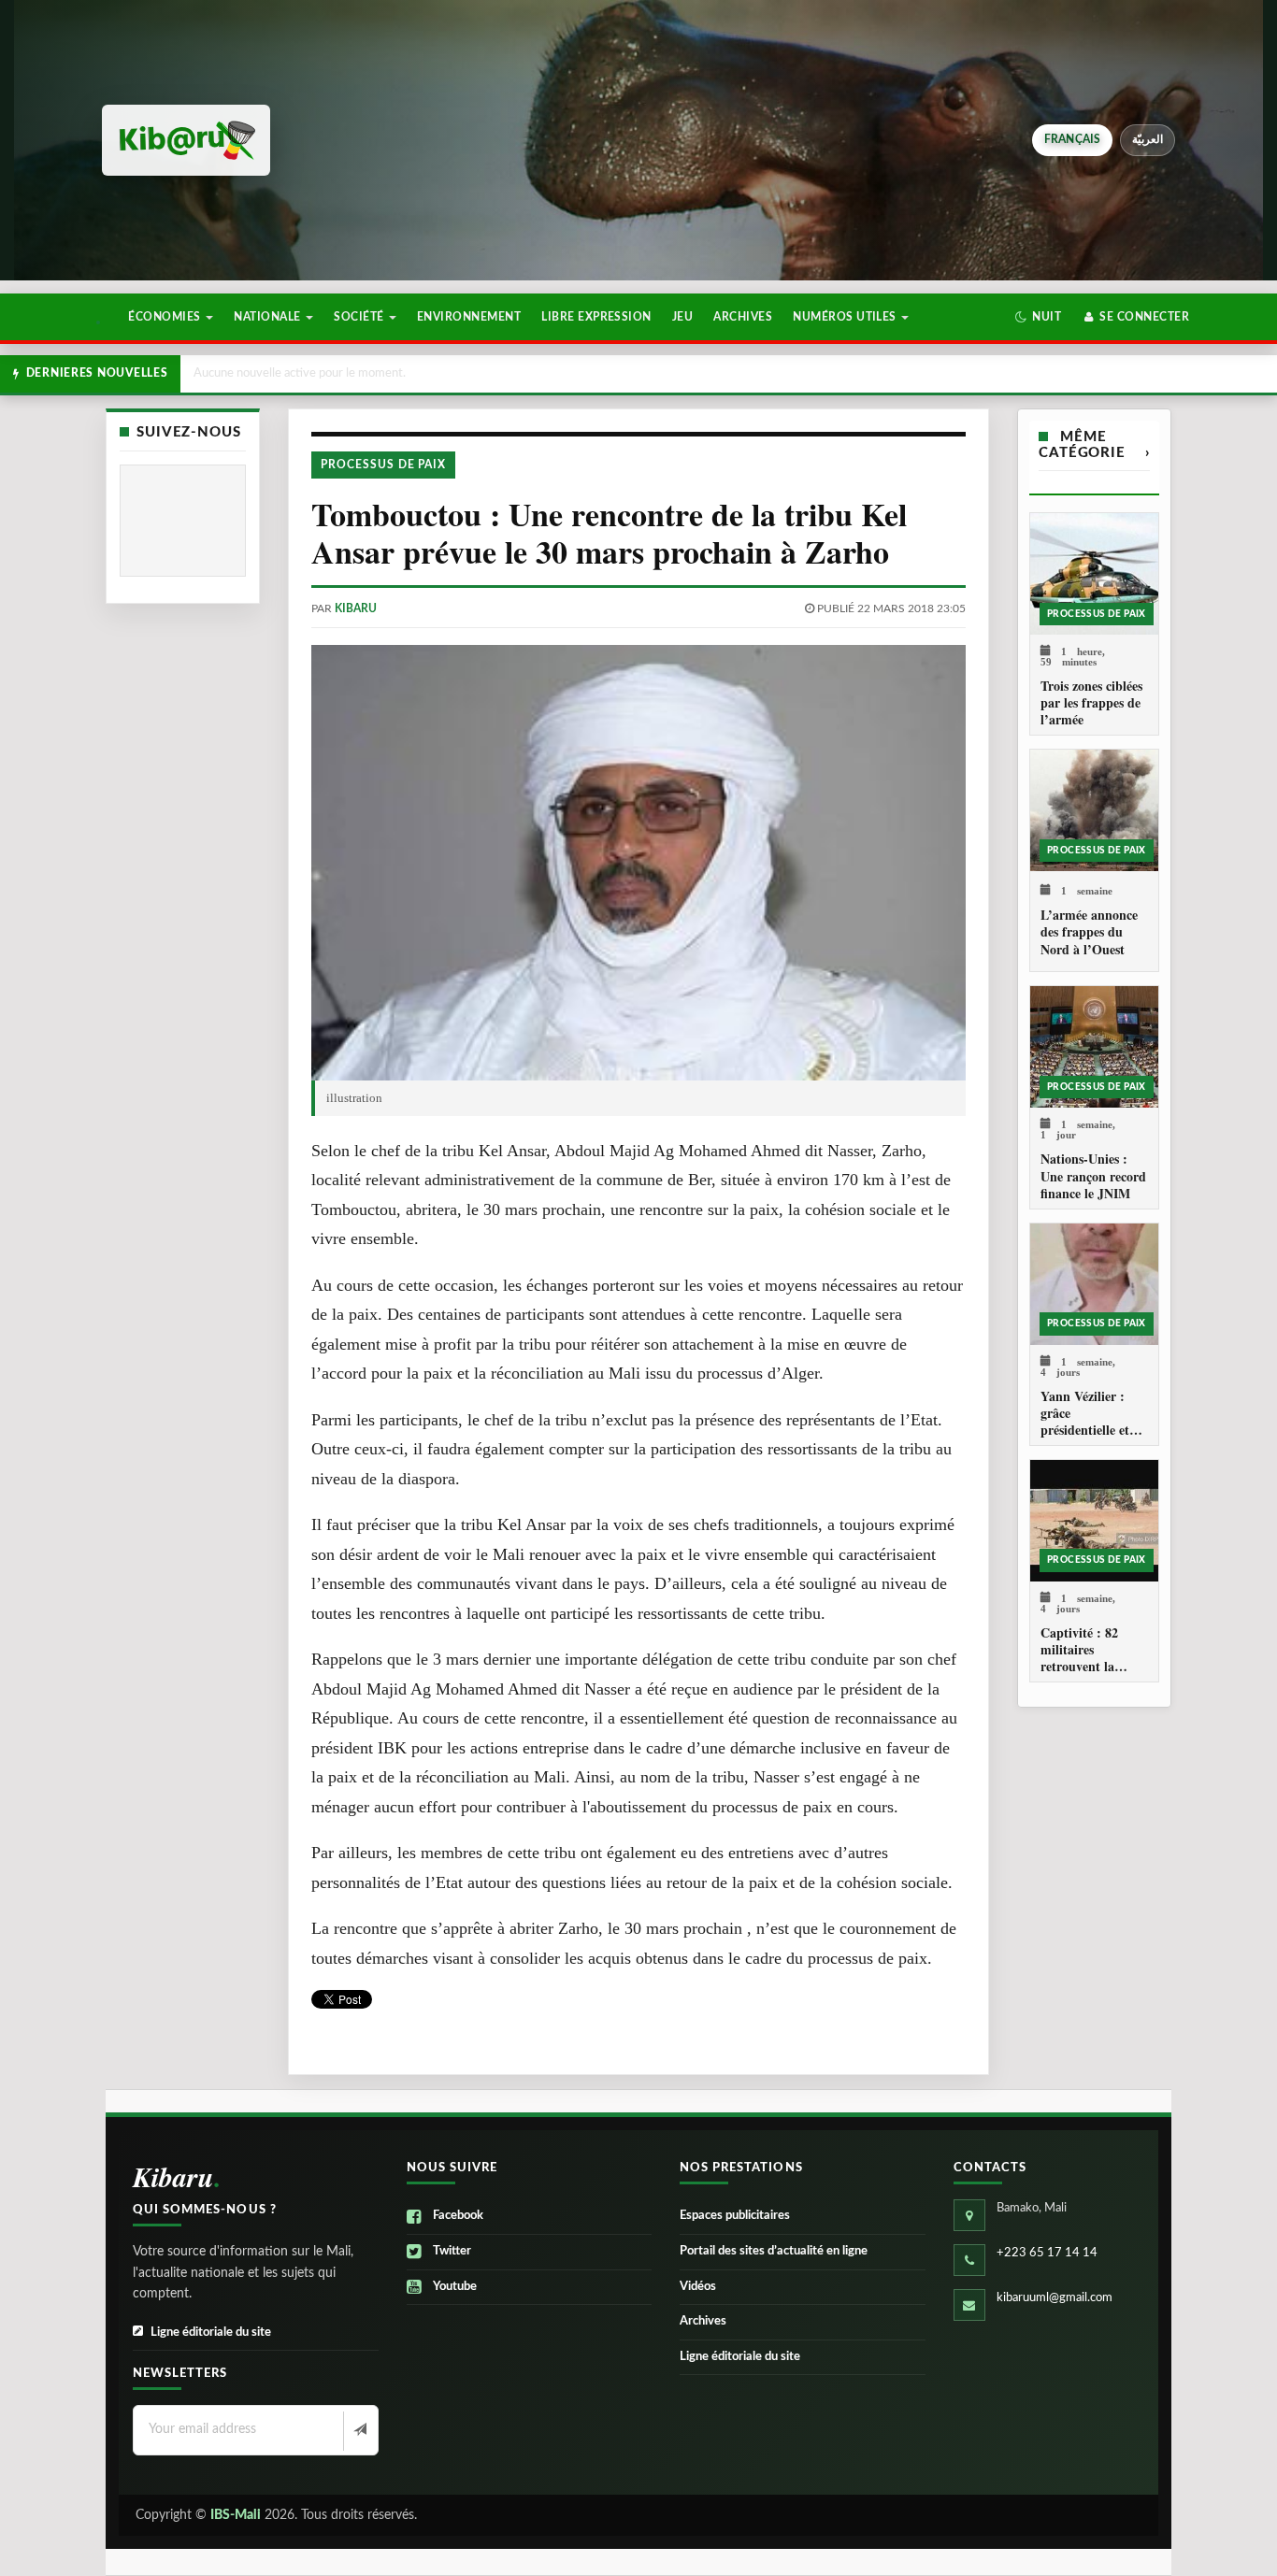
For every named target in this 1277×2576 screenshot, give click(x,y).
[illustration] (638, 863)
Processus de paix (383, 465)
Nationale (269, 317)
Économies (166, 317)
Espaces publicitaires (735, 2216)
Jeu (682, 317)
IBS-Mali (236, 2515)
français (1073, 139)
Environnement (469, 317)
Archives (743, 317)
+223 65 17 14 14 (1047, 2253)
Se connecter (1143, 317)
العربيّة (1148, 139)
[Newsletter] (359, 2431)
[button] (1038, 317)
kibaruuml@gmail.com (1055, 2298)
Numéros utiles (846, 317)
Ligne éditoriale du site (211, 2333)
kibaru (356, 608)
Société (360, 317)
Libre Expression (596, 317)
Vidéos (698, 2287)
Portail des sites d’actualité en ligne (774, 2251)
